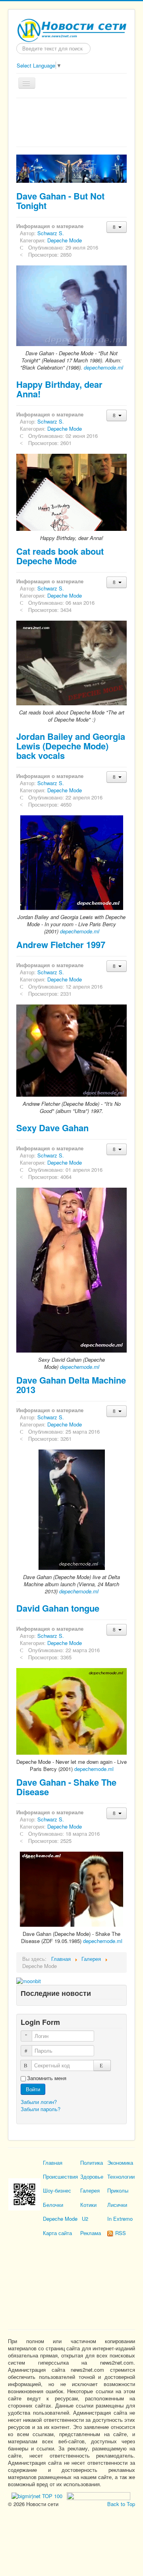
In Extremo (120, 2219)
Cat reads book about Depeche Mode (60, 556)
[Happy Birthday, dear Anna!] (71, 492)
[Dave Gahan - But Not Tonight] (71, 305)
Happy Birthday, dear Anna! (59, 389)
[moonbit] (29, 1980)
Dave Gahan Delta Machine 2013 (71, 1385)
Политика (92, 2163)
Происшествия (60, 2176)
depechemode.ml (103, 367)
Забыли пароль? (41, 2109)
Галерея (90, 2190)
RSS (120, 2233)
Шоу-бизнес (57, 2190)
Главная (53, 2163)
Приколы (118, 2190)
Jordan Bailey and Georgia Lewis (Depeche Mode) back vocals (71, 746)
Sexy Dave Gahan (52, 1128)
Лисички (117, 2205)
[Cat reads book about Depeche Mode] (71, 663)
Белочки (53, 2205)
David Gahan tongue (58, 1608)
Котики (88, 2205)
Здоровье (92, 2176)
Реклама (91, 2233)
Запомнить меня (47, 2078)
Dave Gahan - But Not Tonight (60, 201)
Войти (33, 2089)
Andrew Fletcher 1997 (61, 944)
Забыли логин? (39, 2102)
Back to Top (121, 2504)
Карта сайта (57, 2233)
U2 (85, 2219)
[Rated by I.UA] (98, 2495)
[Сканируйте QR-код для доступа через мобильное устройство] (24, 2194)
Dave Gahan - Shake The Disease (66, 1787)
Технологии (121, 2176)
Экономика (120, 2163)
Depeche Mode (65, 240)
